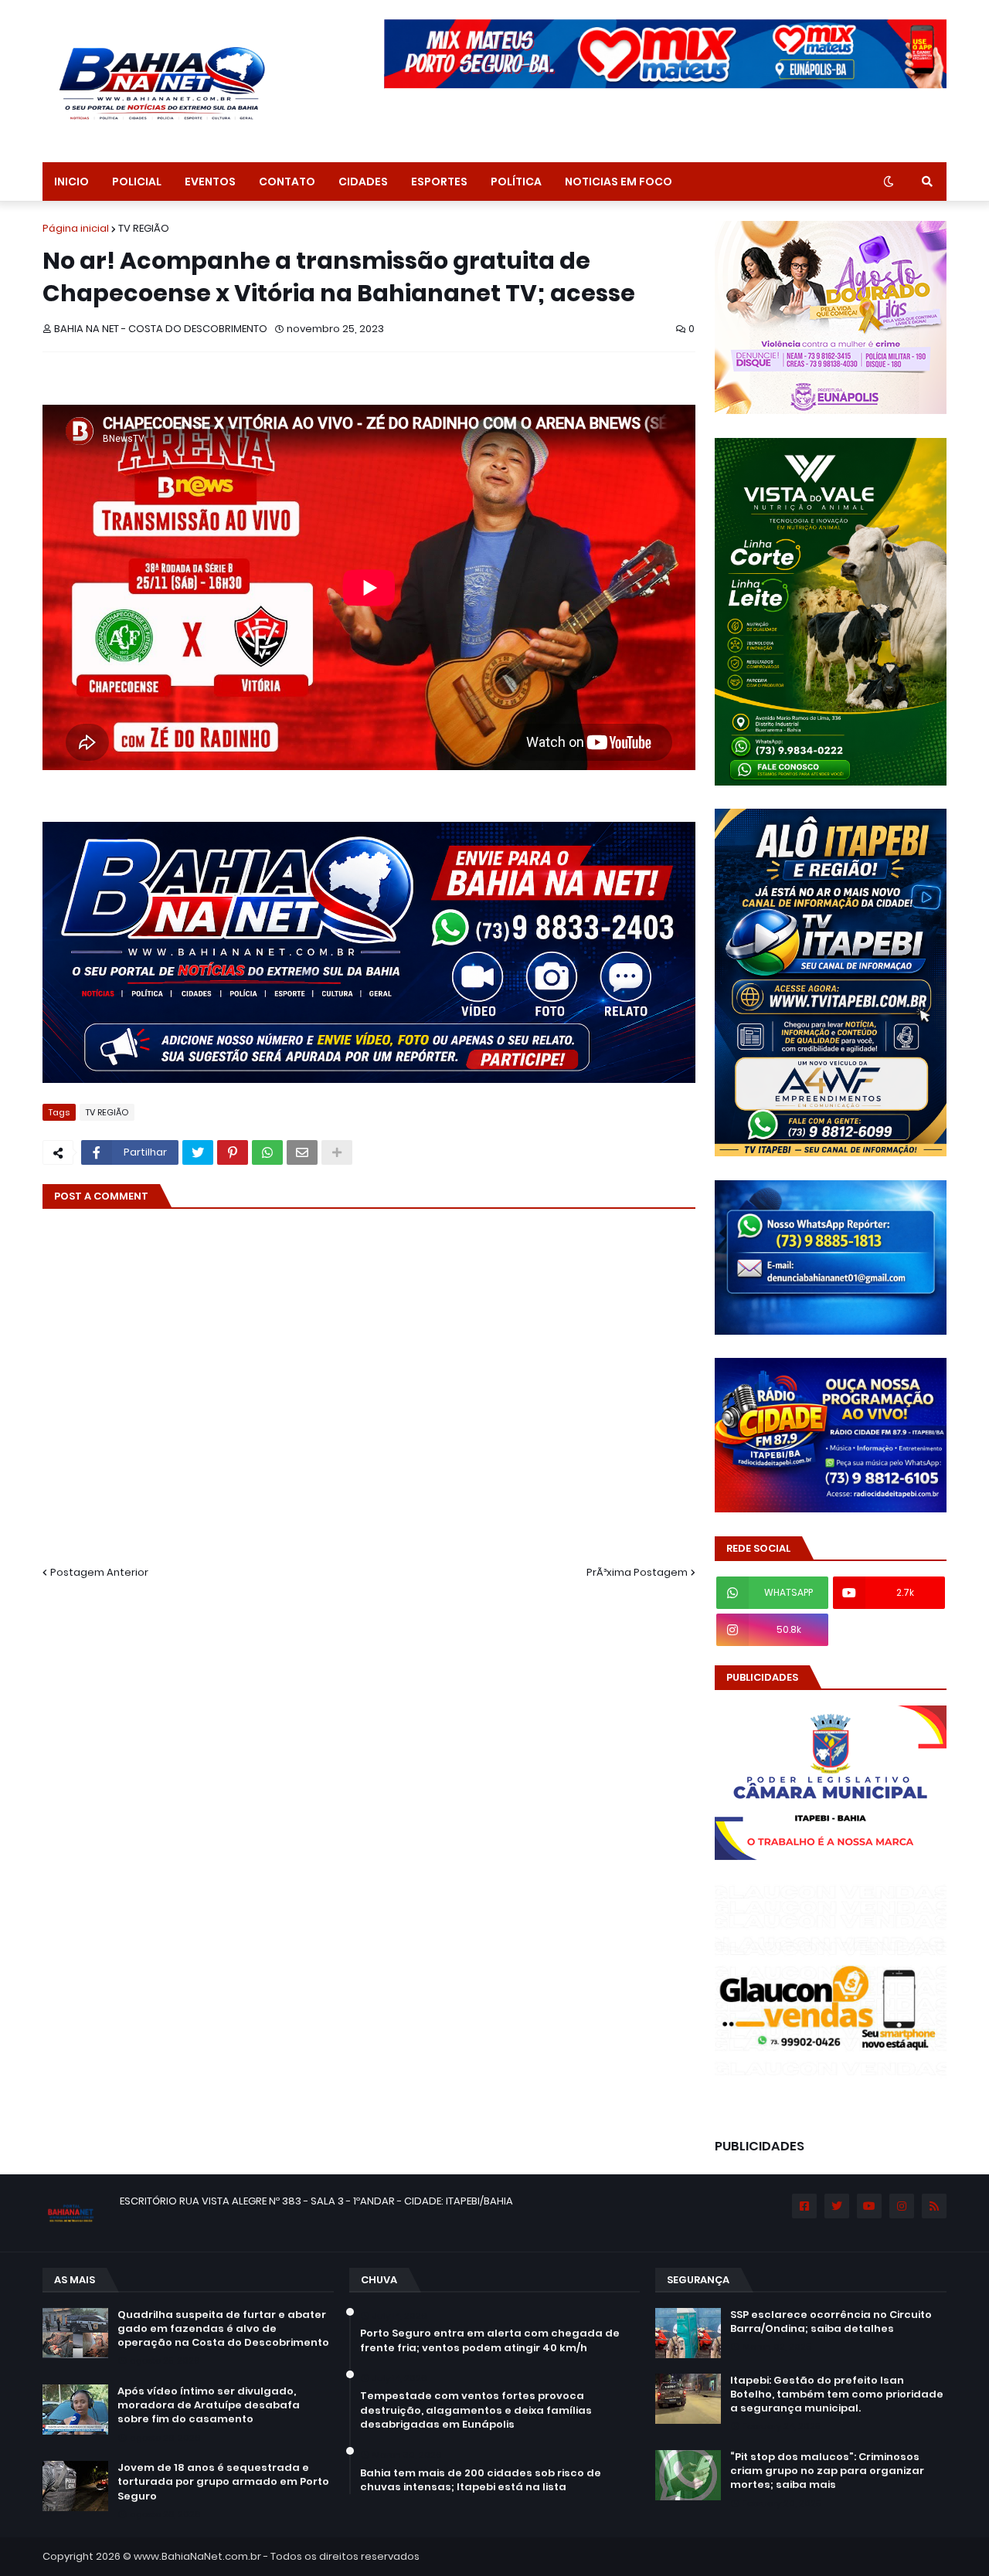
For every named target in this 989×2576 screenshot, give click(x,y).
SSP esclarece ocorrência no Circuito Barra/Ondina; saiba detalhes (831, 2322)
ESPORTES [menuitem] (439, 182)
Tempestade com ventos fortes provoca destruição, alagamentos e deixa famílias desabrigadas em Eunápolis (476, 2410)
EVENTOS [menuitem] (210, 182)
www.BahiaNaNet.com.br (197, 2556)
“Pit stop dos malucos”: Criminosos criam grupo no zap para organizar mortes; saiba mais (827, 2471)
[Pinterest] (233, 1152)
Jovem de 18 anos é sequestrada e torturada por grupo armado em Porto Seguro (223, 2482)
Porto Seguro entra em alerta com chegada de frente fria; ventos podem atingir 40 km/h (490, 2340)
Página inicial (76, 228)
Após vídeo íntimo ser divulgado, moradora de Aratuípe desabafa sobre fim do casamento (209, 2405)
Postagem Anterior (99, 1572)
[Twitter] (198, 1152)
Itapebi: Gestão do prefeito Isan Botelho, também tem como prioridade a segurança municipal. (837, 2394)
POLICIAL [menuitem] (137, 182)
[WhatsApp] (267, 1152)
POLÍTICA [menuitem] (516, 182)
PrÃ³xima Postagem (637, 1572)
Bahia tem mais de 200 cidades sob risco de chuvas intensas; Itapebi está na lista (481, 2480)
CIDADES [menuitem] (363, 182)
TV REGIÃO (144, 228)
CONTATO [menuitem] (287, 182)
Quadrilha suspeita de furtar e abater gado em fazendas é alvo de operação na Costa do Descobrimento (223, 2329)
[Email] (302, 1152)
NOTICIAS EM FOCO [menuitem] (619, 182)
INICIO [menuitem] (71, 182)
